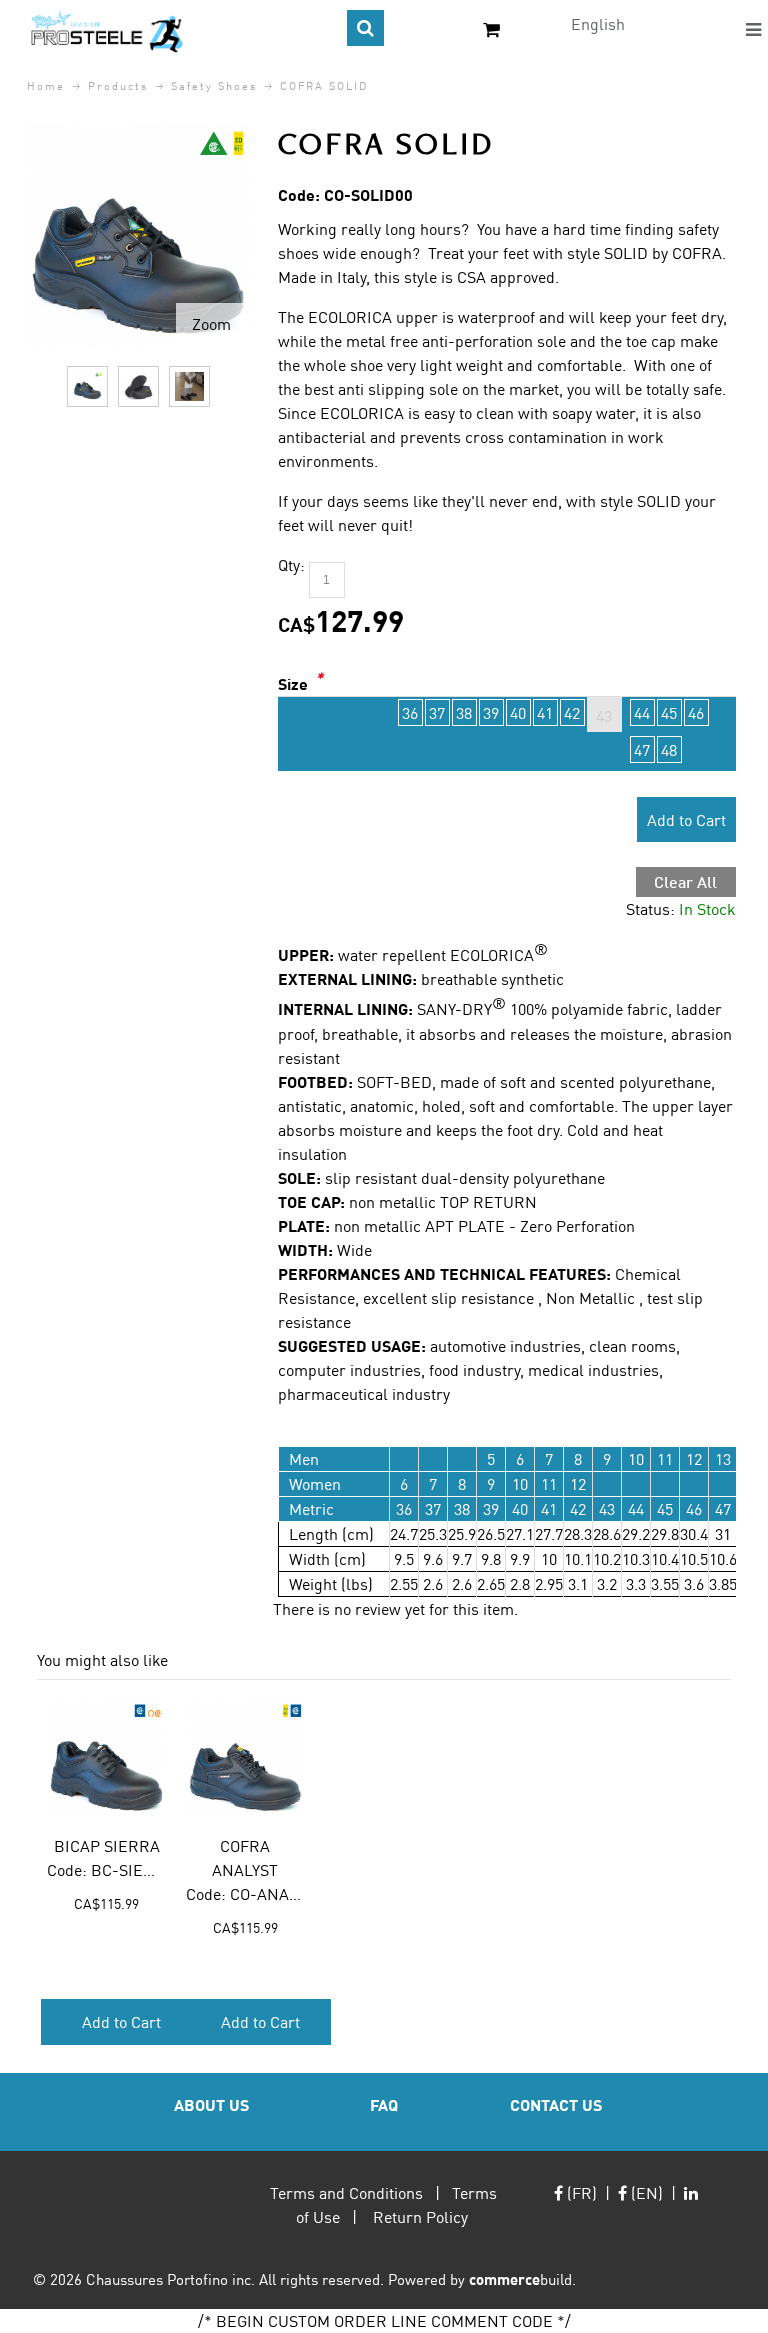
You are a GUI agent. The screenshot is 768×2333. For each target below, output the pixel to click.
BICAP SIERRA (107, 1845)
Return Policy (420, 2216)
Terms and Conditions (346, 2192)
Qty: (291, 564)
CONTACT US (556, 2104)
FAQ (384, 2104)
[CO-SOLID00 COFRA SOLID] (87, 386)
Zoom (211, 323)
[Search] (365, 28)
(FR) (580, 2192)
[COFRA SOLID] (138, 134)
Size (293, 683)
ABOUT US (211, 2104)
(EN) (645, 2192)
